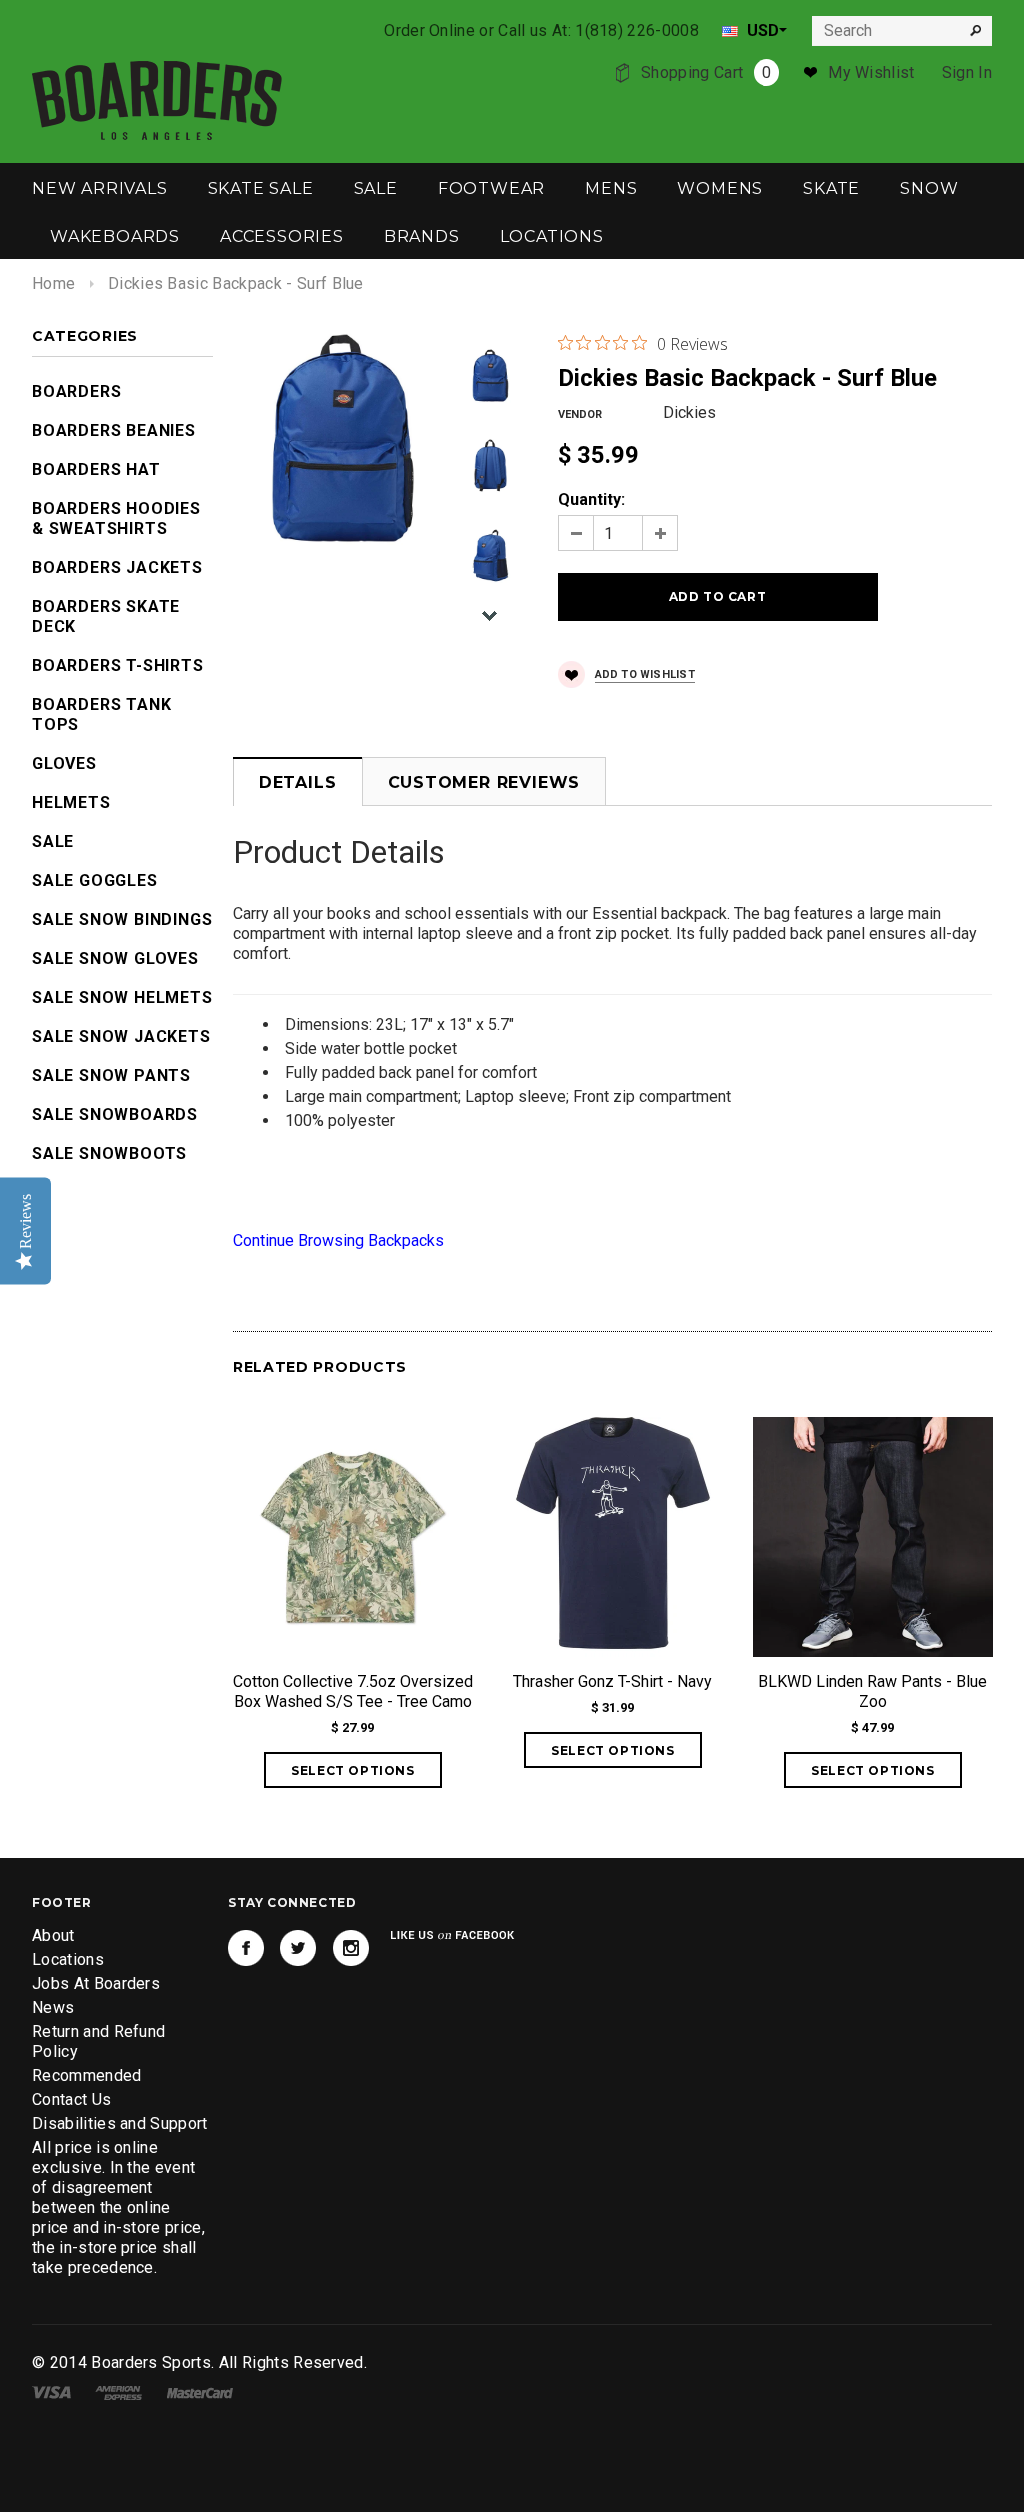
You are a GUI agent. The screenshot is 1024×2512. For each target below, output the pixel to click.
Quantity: (591, 499)
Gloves (64, 763)
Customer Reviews (484, 782)
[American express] (118, 2391)
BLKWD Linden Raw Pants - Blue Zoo (872, 1691)
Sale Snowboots (109, 1153)
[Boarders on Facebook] (246, 1948)
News (53, 2007)
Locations (68, 1959)
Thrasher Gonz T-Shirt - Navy (612, 1681)
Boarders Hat (96, 469)
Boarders (76, 391)
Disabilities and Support (120, 2123)
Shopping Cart (706, 72)
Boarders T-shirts (118, 665)
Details (298, 782)
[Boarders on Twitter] (298, 1948)
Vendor (580, 414)
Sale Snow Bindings (122, 919)
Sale (53, 841)
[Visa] (51, 2391)
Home (53, 283)
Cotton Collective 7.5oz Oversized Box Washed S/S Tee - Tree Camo (353, 1691)
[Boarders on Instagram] (351, 1948)
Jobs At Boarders (96, 1983)
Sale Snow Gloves (115, 958)
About (53, 1935)
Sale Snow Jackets (121, 1036)
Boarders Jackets (117, 567)
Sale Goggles (95, 880)
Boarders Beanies (114, 430)
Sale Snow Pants (111, 1075)
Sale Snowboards (115, 1114)
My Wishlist (871, 72)
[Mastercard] (200, 2391)
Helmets (71, 802)
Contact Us (71, 2099)
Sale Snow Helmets (122, 997)
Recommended (87, 2075)
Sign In (967, 72)
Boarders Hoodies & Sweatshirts (116, 518)
